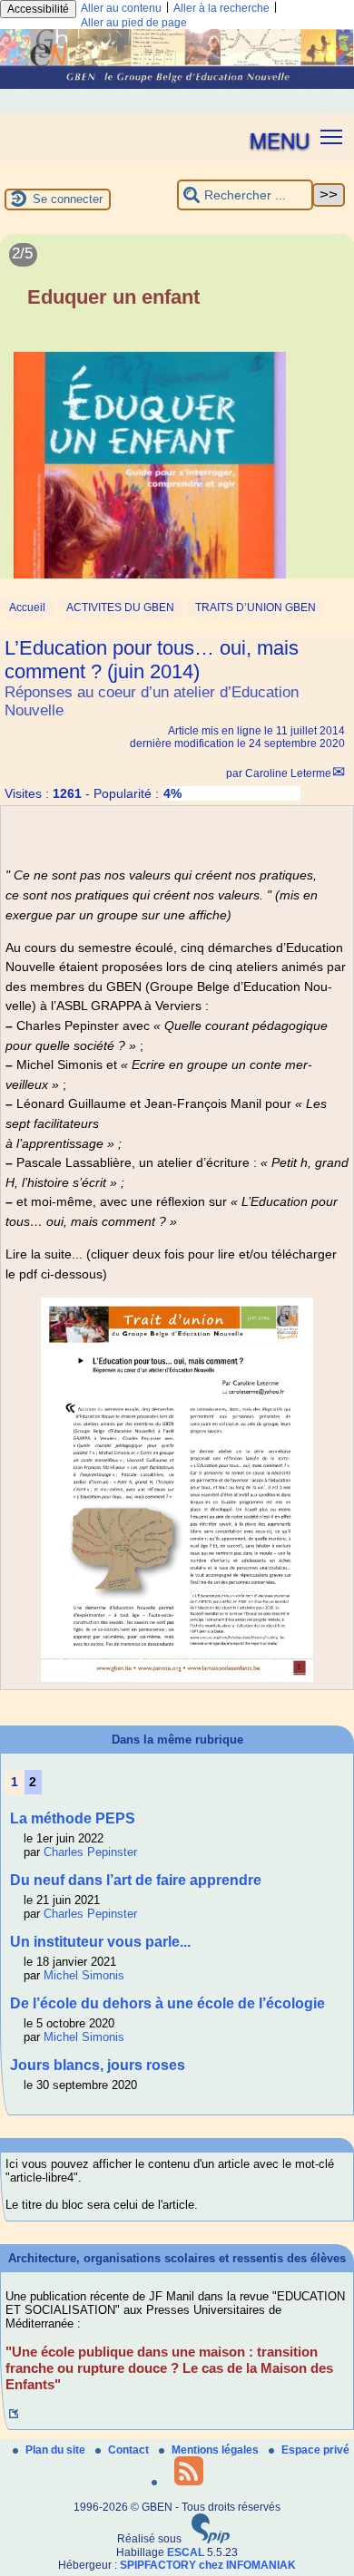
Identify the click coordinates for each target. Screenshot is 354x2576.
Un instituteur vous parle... (100, 1942)
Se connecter (68, 199)
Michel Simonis (84, 1975)
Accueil (27, 608)
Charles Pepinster (90, 1852)
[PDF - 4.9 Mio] (177, 1677)
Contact (130, 2450)
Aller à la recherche (221, 8)
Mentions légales (216, 2450)
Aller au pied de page (134, 23)
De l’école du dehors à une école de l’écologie (167, 2003)
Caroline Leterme (288, 773)
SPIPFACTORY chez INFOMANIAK (208, 2565)
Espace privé (315, 2450)
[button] (332, 136)
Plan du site (57, 2450)
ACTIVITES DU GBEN (120, 608)
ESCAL (186, 2552)
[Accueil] (177, 85)
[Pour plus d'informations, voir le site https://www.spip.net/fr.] (211, 2540)
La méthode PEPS (73, 1818)
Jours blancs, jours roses (98, 2065)
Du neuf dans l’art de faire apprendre (136, 1880)
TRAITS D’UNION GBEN (256, 608)
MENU (280, 140)
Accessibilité (38, 9)
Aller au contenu (121, 8)
